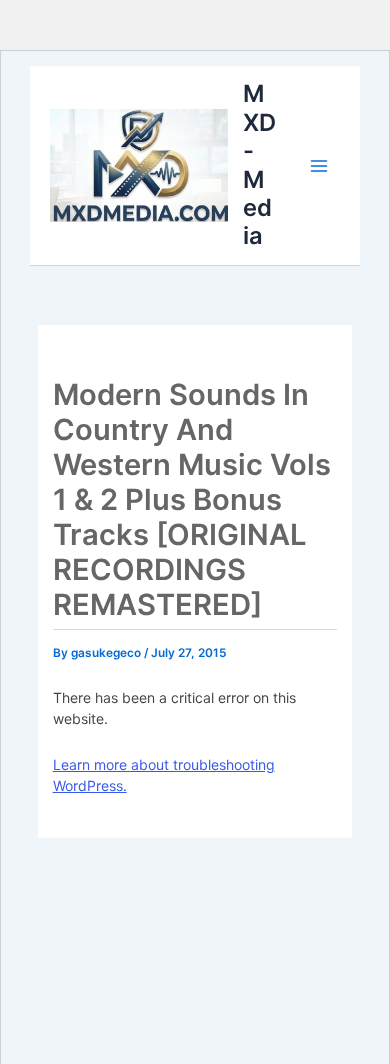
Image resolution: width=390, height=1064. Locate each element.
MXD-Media (259, 164)
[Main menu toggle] (319, 166)
